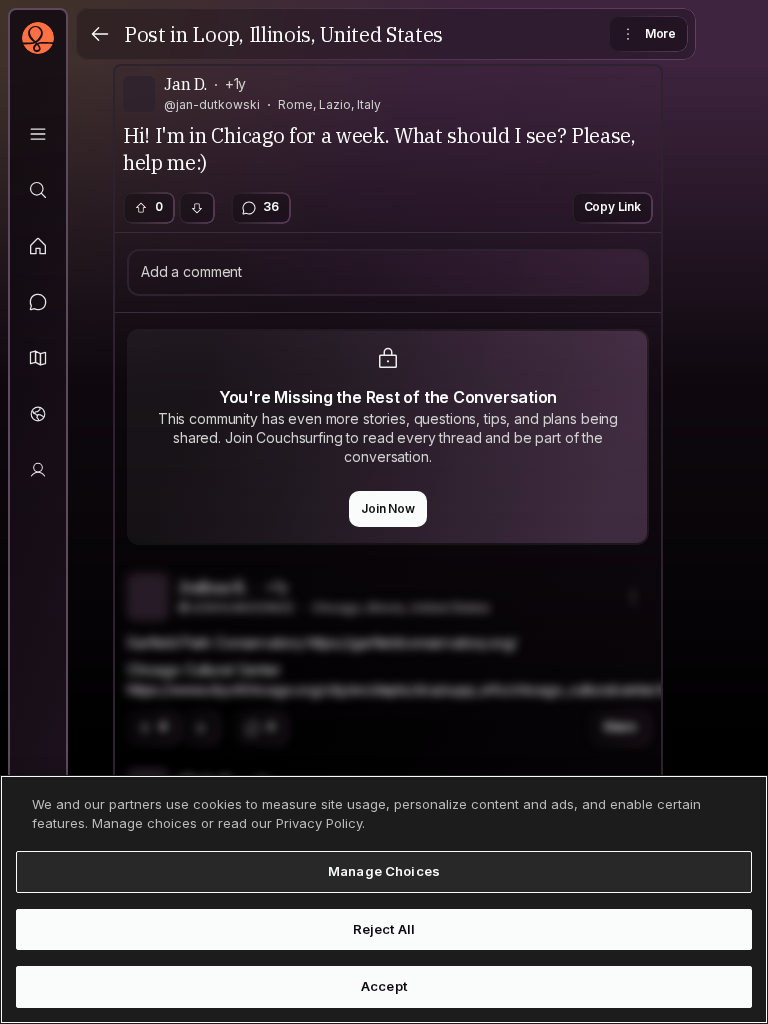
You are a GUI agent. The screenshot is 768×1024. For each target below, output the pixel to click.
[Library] (38, 134)
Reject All (384, 929)
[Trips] (38, 414)
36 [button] (271, 206)
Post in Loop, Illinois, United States (283, 34)
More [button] (660, 33)
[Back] (100, 34)
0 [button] (159, 206)
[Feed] (38, 246)
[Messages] (38, 302)
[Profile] (38, 470)
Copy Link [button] (613, 206)
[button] (38, 358)
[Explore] (38, 190)
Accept (384, 986)
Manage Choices (384, 871)
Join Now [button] (388, 508)
